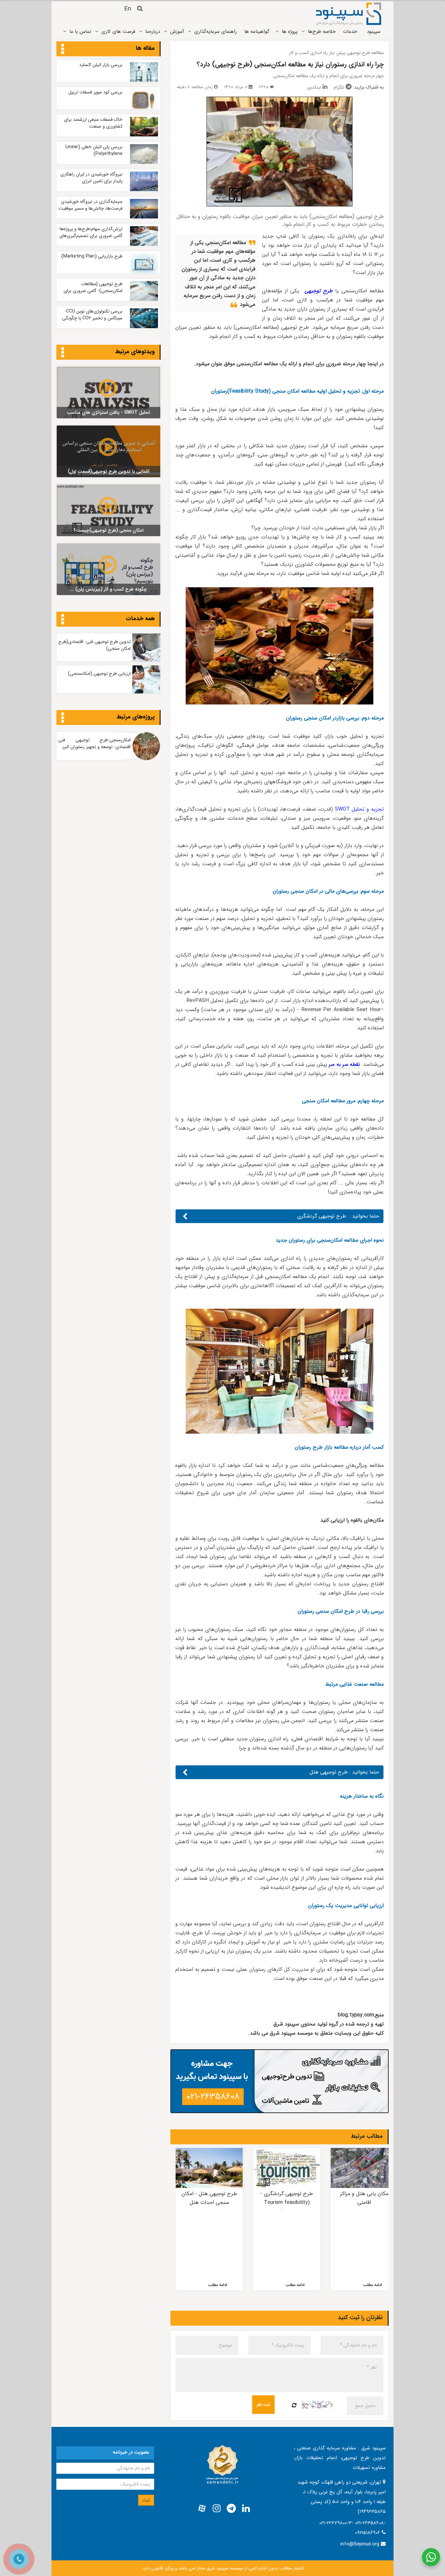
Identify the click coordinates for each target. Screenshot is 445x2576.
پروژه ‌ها (290, 32)
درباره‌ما (153, 32)
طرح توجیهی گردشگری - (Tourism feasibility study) (287, 2202)
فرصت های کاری (118, 32)
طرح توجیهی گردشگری (323, 1216)
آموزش (177, 32)
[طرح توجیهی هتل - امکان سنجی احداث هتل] (209, 2168)
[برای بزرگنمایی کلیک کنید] (280, 152)
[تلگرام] (231, 2509)
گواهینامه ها (257, 32)
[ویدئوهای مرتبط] (63, 353)
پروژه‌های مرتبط (136, 717)
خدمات (350, 32)
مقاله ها (145, 48)
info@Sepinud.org (360, 2544)
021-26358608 (213, 2097)
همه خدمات (140, 619)
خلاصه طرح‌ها (322, 32)
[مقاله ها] (63, 49)
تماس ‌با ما (80, 32)
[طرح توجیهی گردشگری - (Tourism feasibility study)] (287, 2168)
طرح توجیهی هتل (329, 1772)
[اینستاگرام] (217, 2509)
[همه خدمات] (63, 620)
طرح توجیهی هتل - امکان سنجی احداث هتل (209, 2198)
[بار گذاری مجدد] (294, 2406)
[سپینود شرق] (349, 14)
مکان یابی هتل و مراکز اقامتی (364, 2198)
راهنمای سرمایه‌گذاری (215, 32)
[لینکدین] (246, 2509)
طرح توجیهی (319, 291)
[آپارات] (202, 2509)
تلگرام (339, 87)
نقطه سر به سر (344, 1064)
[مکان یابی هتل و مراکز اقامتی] (364, 2168)
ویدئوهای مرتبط (135, 352)
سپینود (374, 32)
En (128, 9)
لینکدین (314, 87)
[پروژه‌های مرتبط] (63, 718)
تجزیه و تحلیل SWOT (359, 809)
